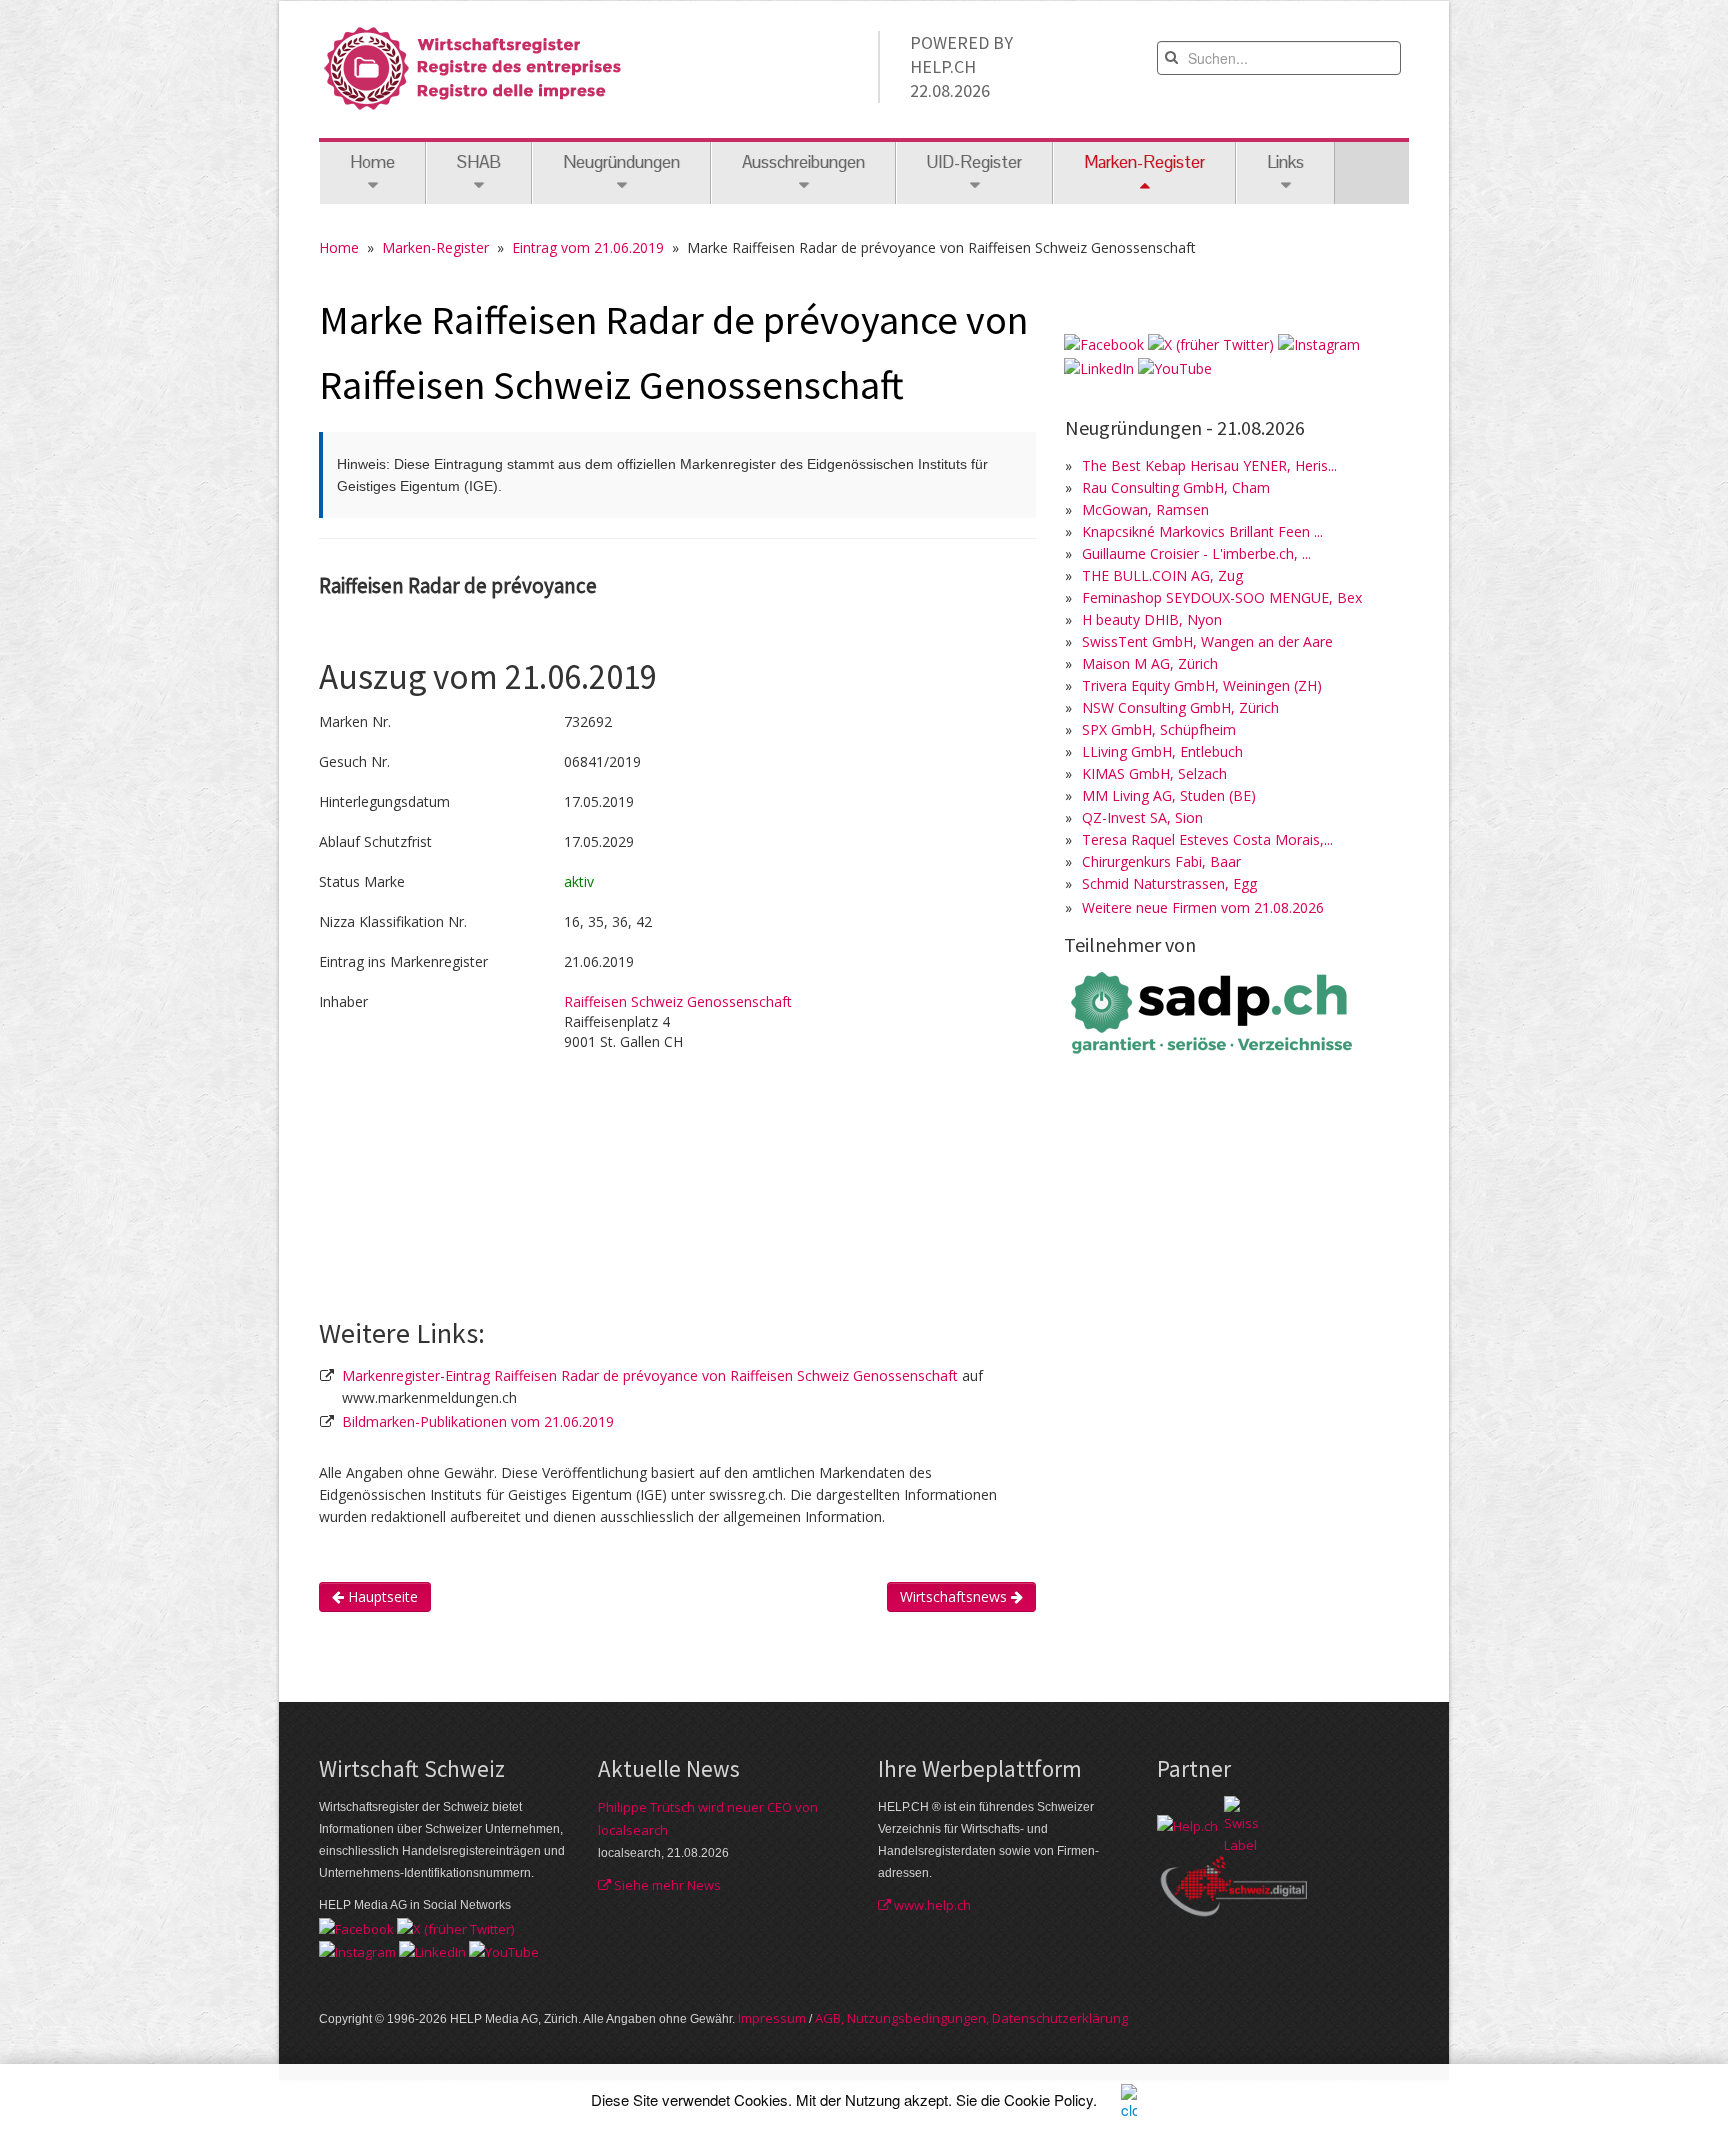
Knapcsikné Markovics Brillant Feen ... (1202, 531)
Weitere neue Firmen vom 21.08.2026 (1203, 907)
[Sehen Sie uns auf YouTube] (1175, 366)
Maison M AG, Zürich (1150, 663)
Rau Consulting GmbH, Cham (1176, 487)
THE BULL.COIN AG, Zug (1162, 575)
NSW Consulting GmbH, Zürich (1180, 707)
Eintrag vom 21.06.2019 (588, 247)
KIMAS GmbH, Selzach (1154, 773)
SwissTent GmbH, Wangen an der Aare (1207, 641)
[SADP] (1214, 1010)
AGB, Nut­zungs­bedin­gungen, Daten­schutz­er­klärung (971, 2018)
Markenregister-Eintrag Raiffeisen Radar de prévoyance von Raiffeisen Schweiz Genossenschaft (652, 1375)
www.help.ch (931, 1905)
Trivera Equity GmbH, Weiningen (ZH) (1202, 685)
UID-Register (974, 162)
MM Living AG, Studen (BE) (1169, 795)
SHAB (479, 162)
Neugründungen (621, 162)
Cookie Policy (1048, 2099)
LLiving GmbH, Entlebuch (1162, 751)
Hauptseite (381, 1596)
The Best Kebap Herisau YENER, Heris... (1209, 465)
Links (1285, 162)
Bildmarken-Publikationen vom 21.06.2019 (478, 1421)
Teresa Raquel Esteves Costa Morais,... (1207, 839)
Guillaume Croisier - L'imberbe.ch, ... (1196, 553)
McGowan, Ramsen (1145, 509)
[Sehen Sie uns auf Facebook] (1104, 343)
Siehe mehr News (666, 1885)
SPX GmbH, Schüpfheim (1159, 729)
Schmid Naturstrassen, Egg (1169, 883)
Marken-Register (435, 247)
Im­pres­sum (772, 2018)
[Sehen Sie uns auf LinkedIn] (1099, 366)
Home (372, 162)
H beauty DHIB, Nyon (1152, 619)
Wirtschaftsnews (955, 1596)
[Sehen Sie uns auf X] (1211, 343)
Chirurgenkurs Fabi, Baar (1161, 861)
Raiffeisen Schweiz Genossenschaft (678, 1001)
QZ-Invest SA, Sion (1142, 817)
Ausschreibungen (803, 162)
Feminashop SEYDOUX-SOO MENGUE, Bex (1222, 597)
